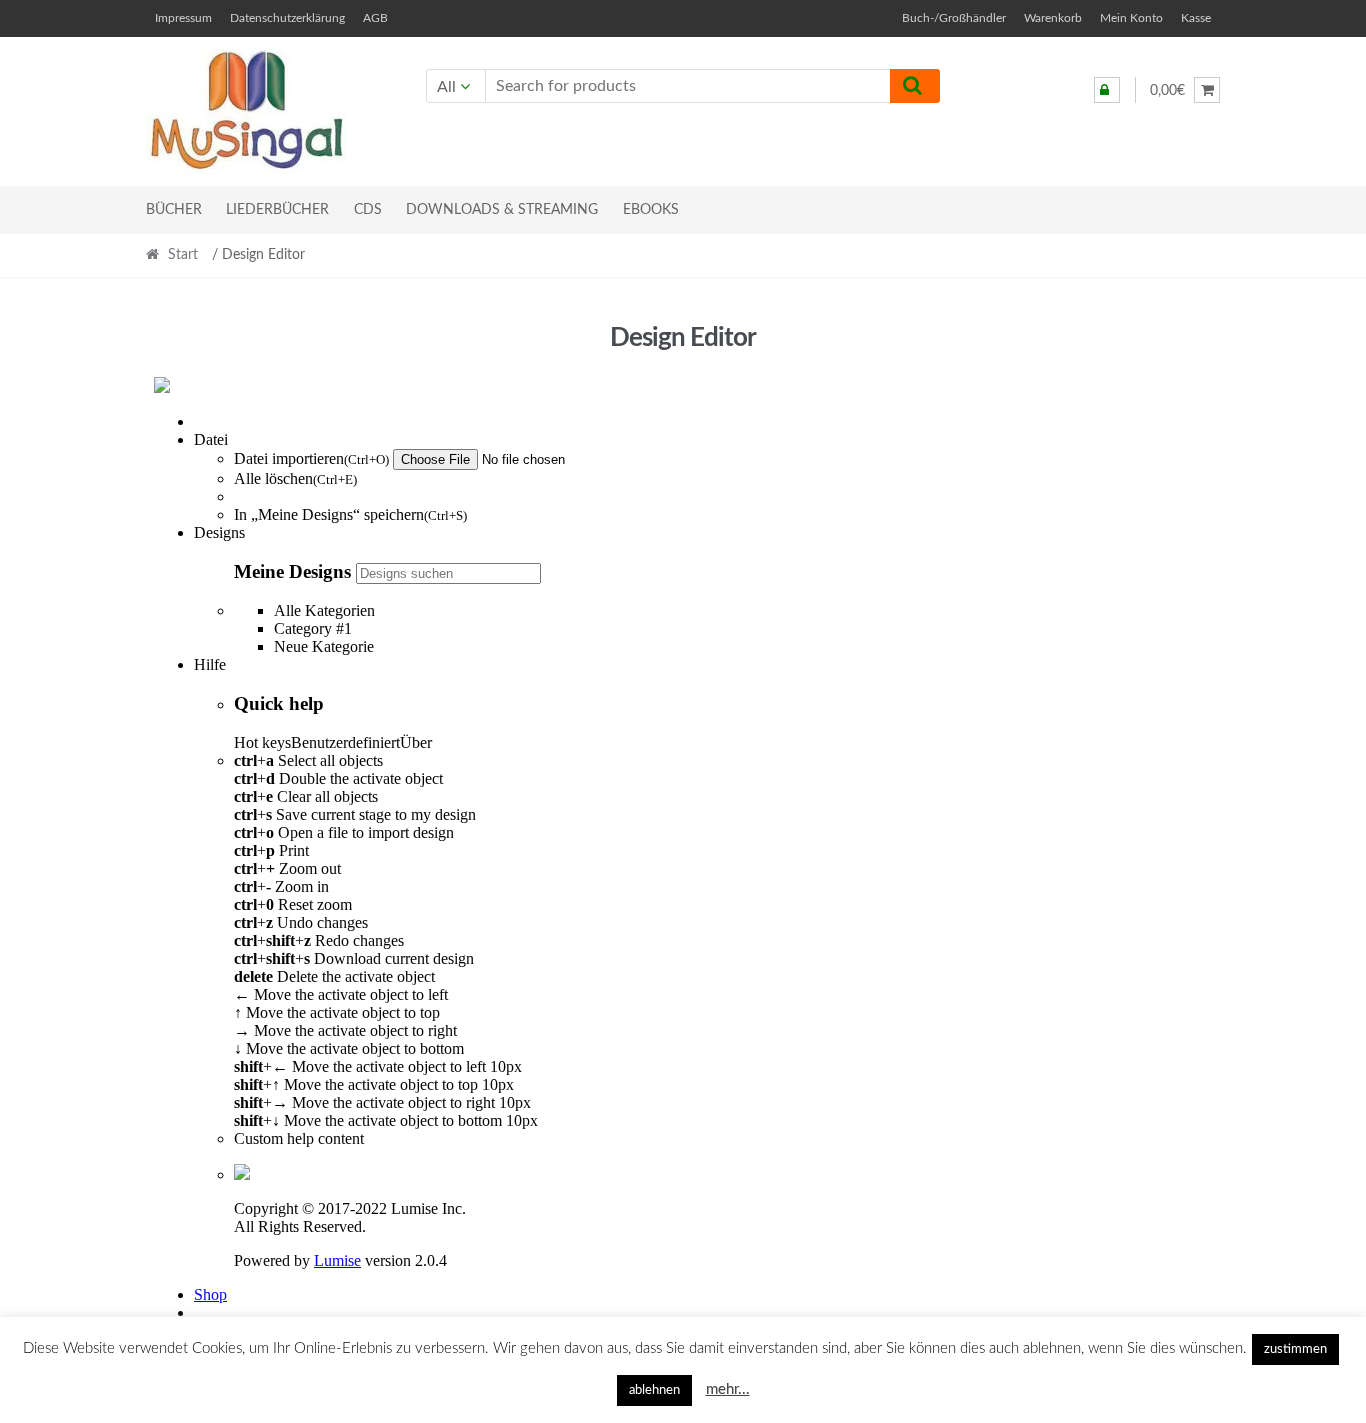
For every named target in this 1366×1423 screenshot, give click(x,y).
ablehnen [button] (654, 1390)
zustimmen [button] (1295, 1349)
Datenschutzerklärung (287, 18)
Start (183, 255)
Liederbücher (277, 210)
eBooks (651, 210)
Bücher (174, 210)
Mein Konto (1131, 18)
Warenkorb (1053, 18)
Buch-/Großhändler (954, 18)
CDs (368, 210)
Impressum (183, 18)
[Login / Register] (1107, 90)
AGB (375, 18)
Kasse (1196, 18)
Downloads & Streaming (502, 210)
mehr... (728, 1389)
